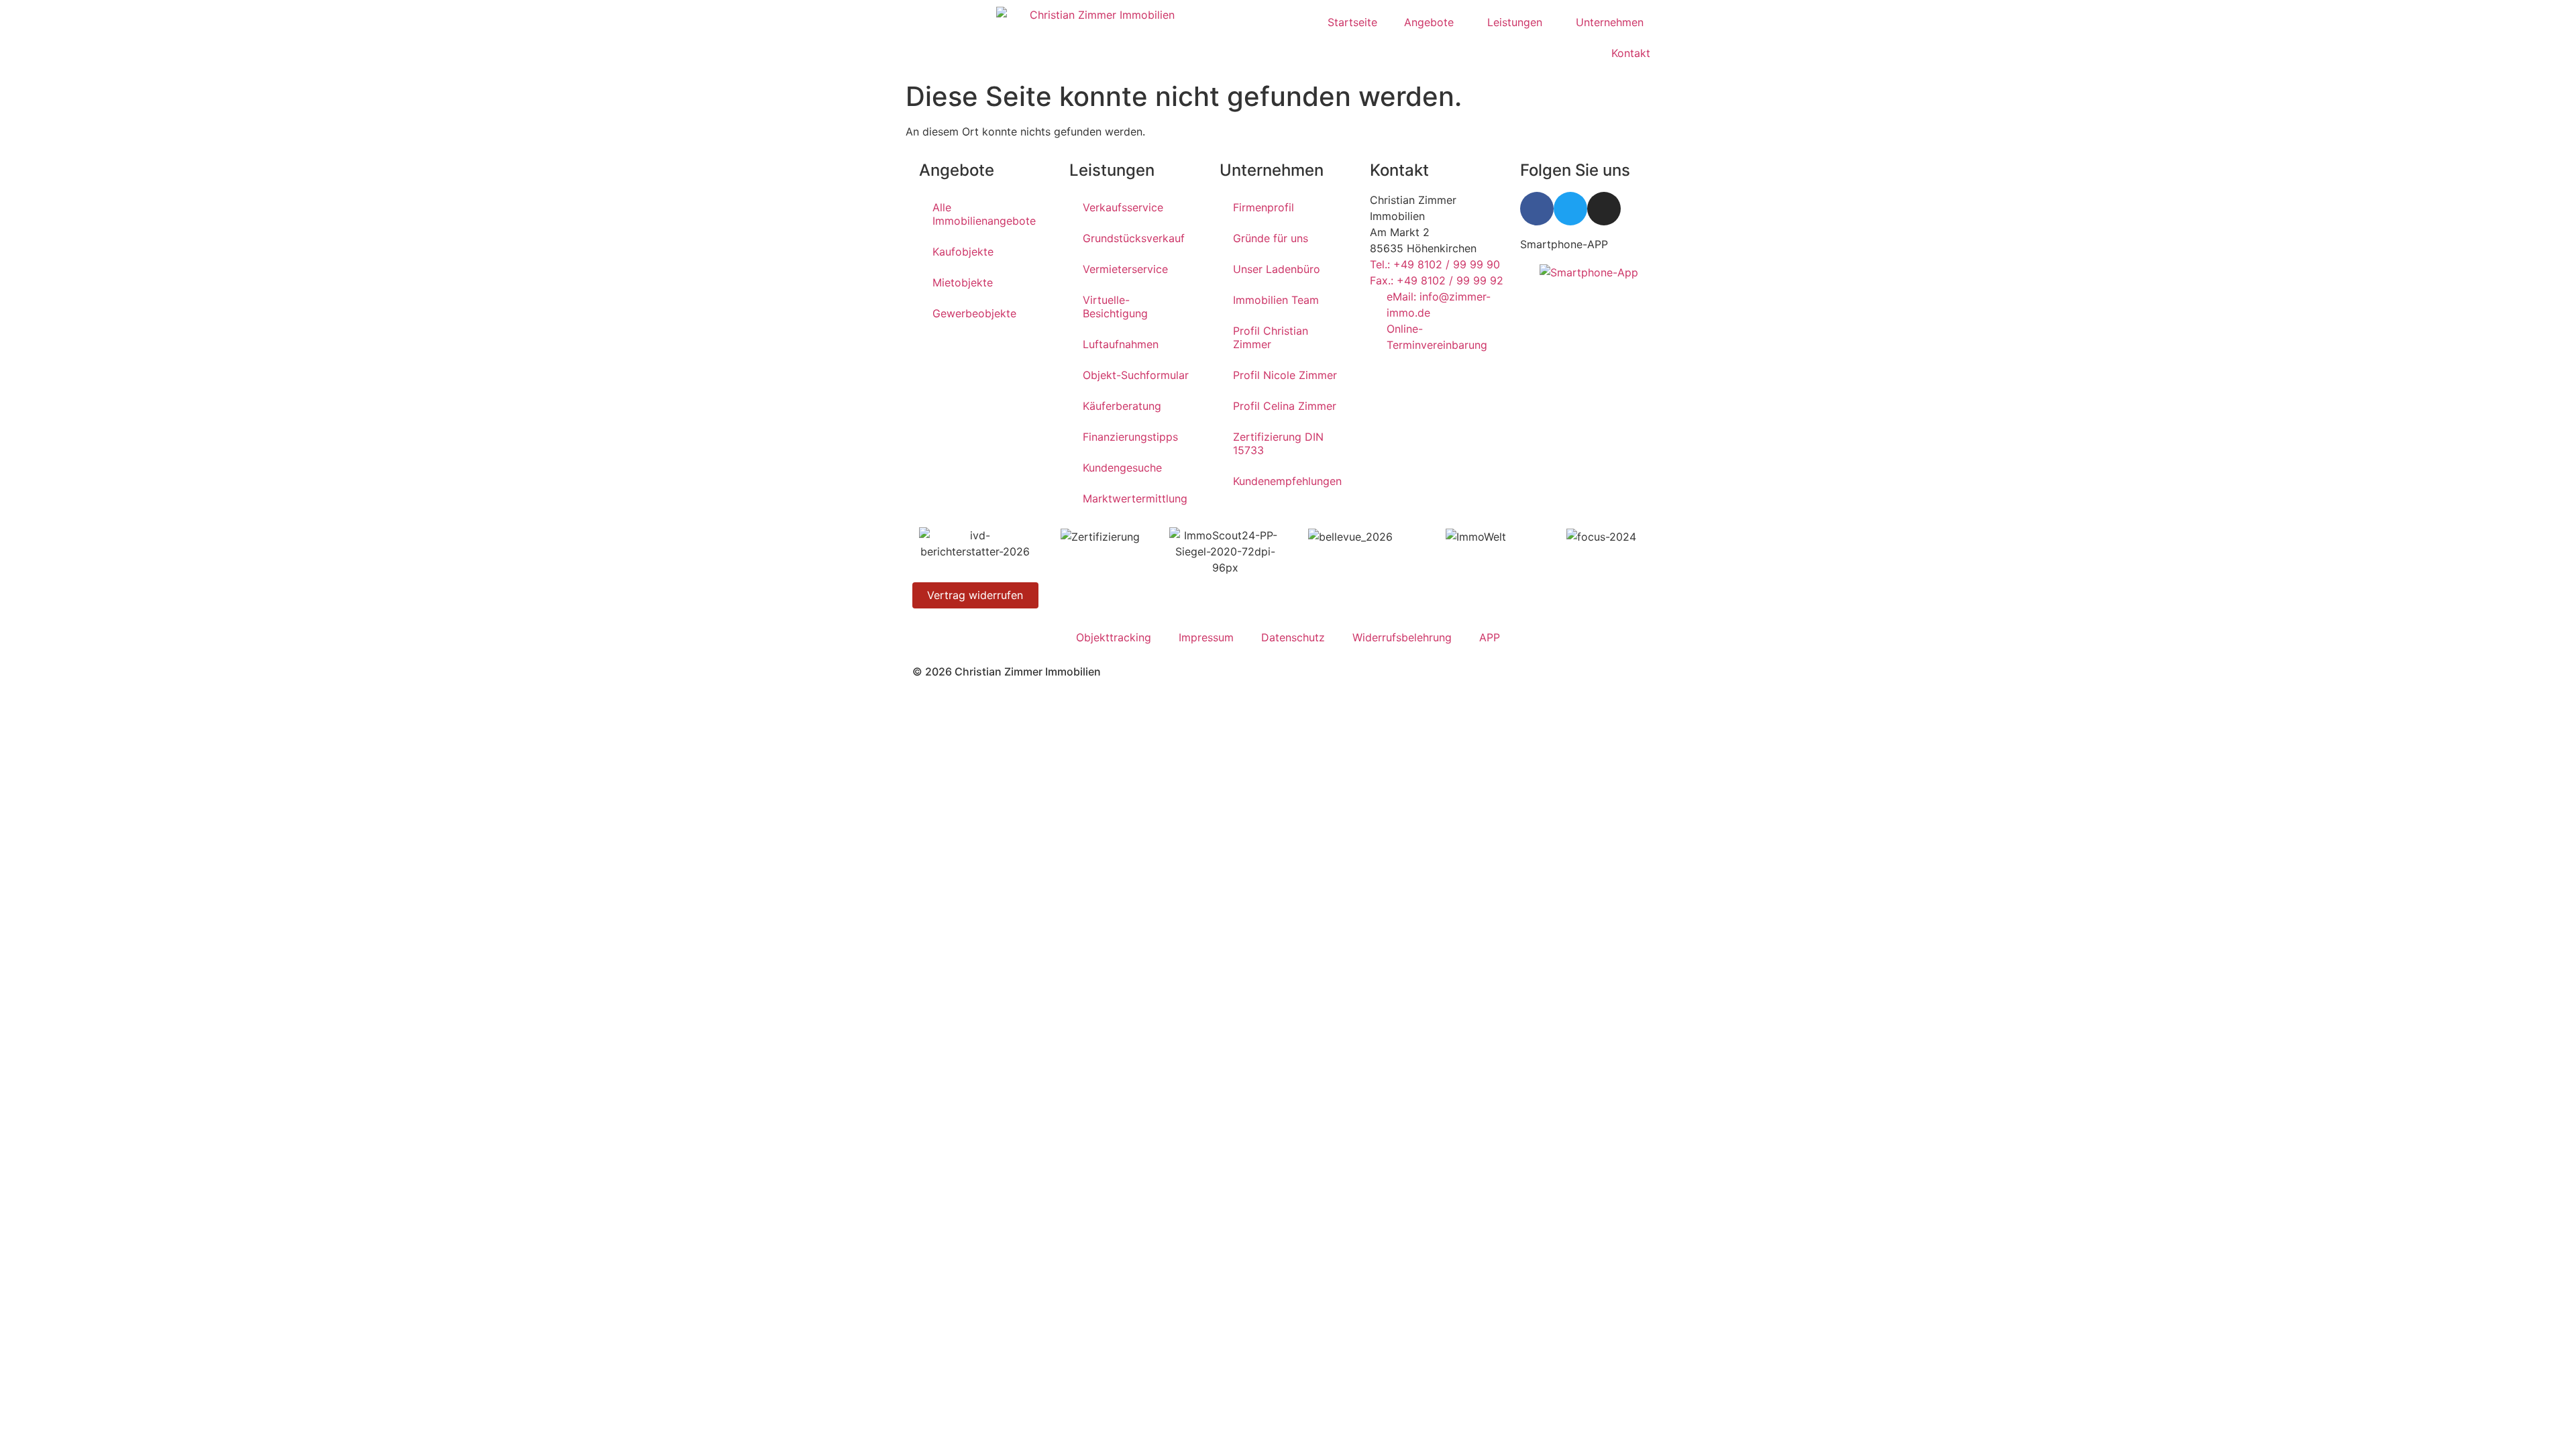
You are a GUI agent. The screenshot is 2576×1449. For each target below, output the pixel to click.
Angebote (1429, 22)
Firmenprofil (1264, 207)
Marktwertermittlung (1135, 498)
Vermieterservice (1125, 269)
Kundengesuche (1122, 468)
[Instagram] (1604, 209)
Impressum (1206, 637)
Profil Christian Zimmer (1271, 337)
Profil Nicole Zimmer (1285, 375)
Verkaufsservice (1123, 207)
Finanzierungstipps (1130, 437)
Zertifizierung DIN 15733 (1278, 443)
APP (1490, 637)
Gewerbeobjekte (974, 313)
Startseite (1352, 22)
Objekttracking (1114, 637)
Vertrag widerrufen (975, 595)
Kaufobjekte (963, 252)
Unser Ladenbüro (1277, 269)
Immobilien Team (1276, 300)
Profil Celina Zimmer (1285, 406)
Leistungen (1515, 22)
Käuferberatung (1122, 406)
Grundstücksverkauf (1134, 238)
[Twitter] (1570, 209)
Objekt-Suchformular (1136, 375)
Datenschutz (1293, 637)
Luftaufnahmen (1121, 344)
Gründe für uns (1271, 238)
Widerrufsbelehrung (1402, 637)
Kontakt (1631, 53)
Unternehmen (1610, 22)
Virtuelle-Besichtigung (1115, 307)
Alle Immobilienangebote (984, 214)
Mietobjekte (963, 282)
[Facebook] (1537, 209)
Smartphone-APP (1564, 244)
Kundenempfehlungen (1287, 481)
